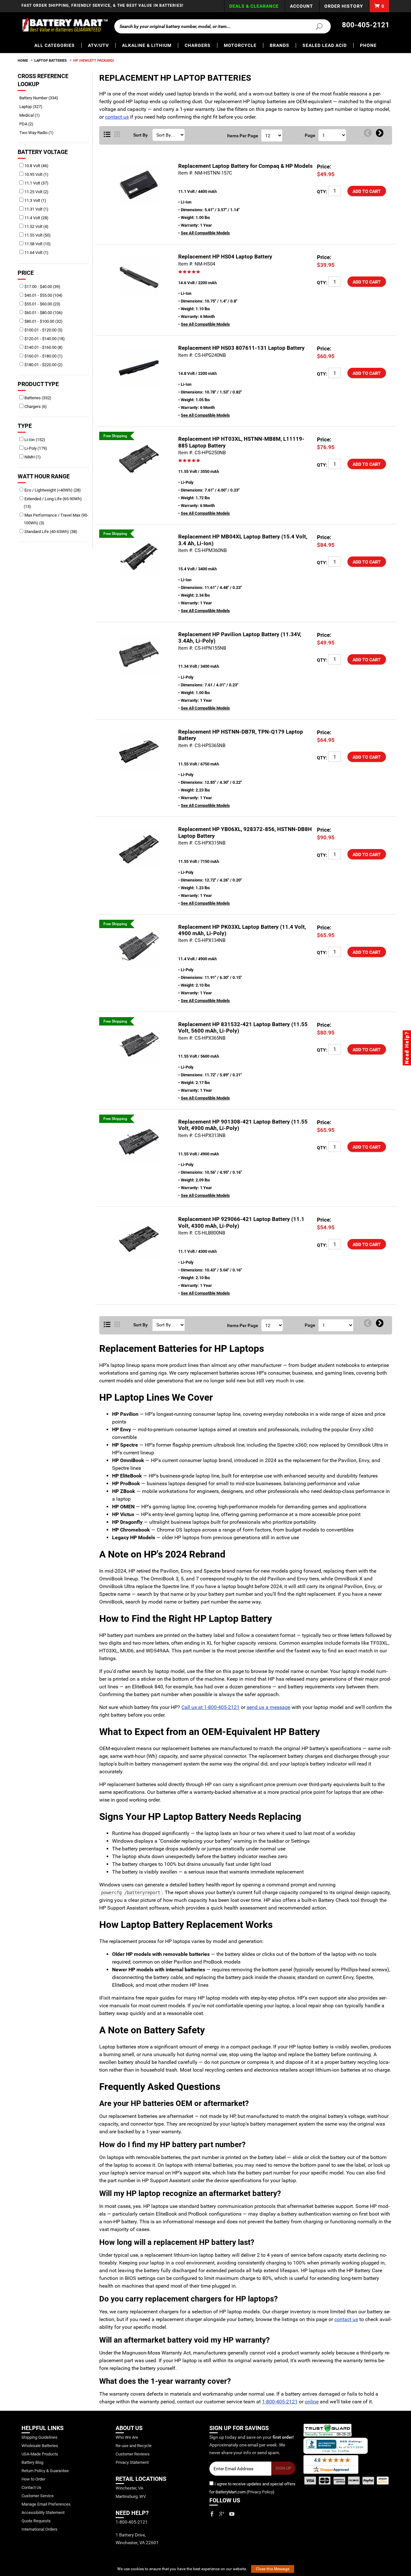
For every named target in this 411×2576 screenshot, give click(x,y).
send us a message (268, 1707)
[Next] (380, 133)
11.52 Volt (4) (36, 226)
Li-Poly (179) (35, 448)
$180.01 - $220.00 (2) (43, 365)
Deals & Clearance (254, 6)
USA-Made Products (40, 2454)
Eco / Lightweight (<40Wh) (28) (52, 490)
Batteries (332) (37, 398)
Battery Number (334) (41, 98)
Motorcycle (240, 45)
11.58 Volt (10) (37, 244)
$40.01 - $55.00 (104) (43, 295)
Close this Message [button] (273, 2569)
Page (310, 135)
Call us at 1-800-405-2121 (210, 1707)
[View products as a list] (107, 1325)
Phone (368, 45)
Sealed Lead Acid (325, 45)
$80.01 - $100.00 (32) (43, 321)
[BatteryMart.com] (65, 25)
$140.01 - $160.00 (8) (43, 347)
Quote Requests (36, 2521)
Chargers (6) (35, 407)
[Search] (315, 26)
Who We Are (127, 2437)
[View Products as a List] (107, 135)
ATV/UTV (98, 45)
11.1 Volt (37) (36, 183)
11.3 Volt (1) (35, 200)
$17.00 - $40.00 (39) (42, 287)
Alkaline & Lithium (147, 45)
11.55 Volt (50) (37, 235)
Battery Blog (32, 2462)
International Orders (39, 2529)
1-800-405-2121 (280, 2402)
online (312, 2402)
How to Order (33, 2479)
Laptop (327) (33, 107)
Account (302, 6)
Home (23, 61)
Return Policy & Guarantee (45, 2471)
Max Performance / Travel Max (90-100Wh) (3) (56, 519)
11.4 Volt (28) (36, 218)
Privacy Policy (260, 2492)
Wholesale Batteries (40, 2446)
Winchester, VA (129, 2488)
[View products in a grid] (117, 135)
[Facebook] (212, 2514)
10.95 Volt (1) (36, 174)
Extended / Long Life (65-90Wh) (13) (53, 503)
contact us (117, 117)
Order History (344, 6)
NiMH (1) (32, 457)
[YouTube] (232, 2514)
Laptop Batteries (51, 61)
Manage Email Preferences (46, 2504)
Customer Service (38, 2496)
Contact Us (31, 2487)
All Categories (55, 45)
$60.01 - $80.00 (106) (43, 313)
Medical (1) (32, 115)
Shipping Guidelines (39, 2437)
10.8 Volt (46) (36, 166)
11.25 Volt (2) (36, 192)
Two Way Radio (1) (39, 133)
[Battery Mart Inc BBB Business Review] (336, 2445)
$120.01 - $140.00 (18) (44, 339)
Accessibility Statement (43, 2513)
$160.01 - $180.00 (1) (43, 356)
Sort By (140, 135)
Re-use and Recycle (134, 2446)
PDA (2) (29, 124)
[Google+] (222, 2514)
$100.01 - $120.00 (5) (43, 330)
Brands (280, 45)
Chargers (198, 45)
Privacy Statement (132, 2462)
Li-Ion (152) (34, 440)
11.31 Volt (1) (36, 209)
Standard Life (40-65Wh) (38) (50, 532)
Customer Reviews (133, 2454)
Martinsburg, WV (131, 2496)
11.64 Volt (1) (36, 253)
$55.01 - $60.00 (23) (42, 304)
